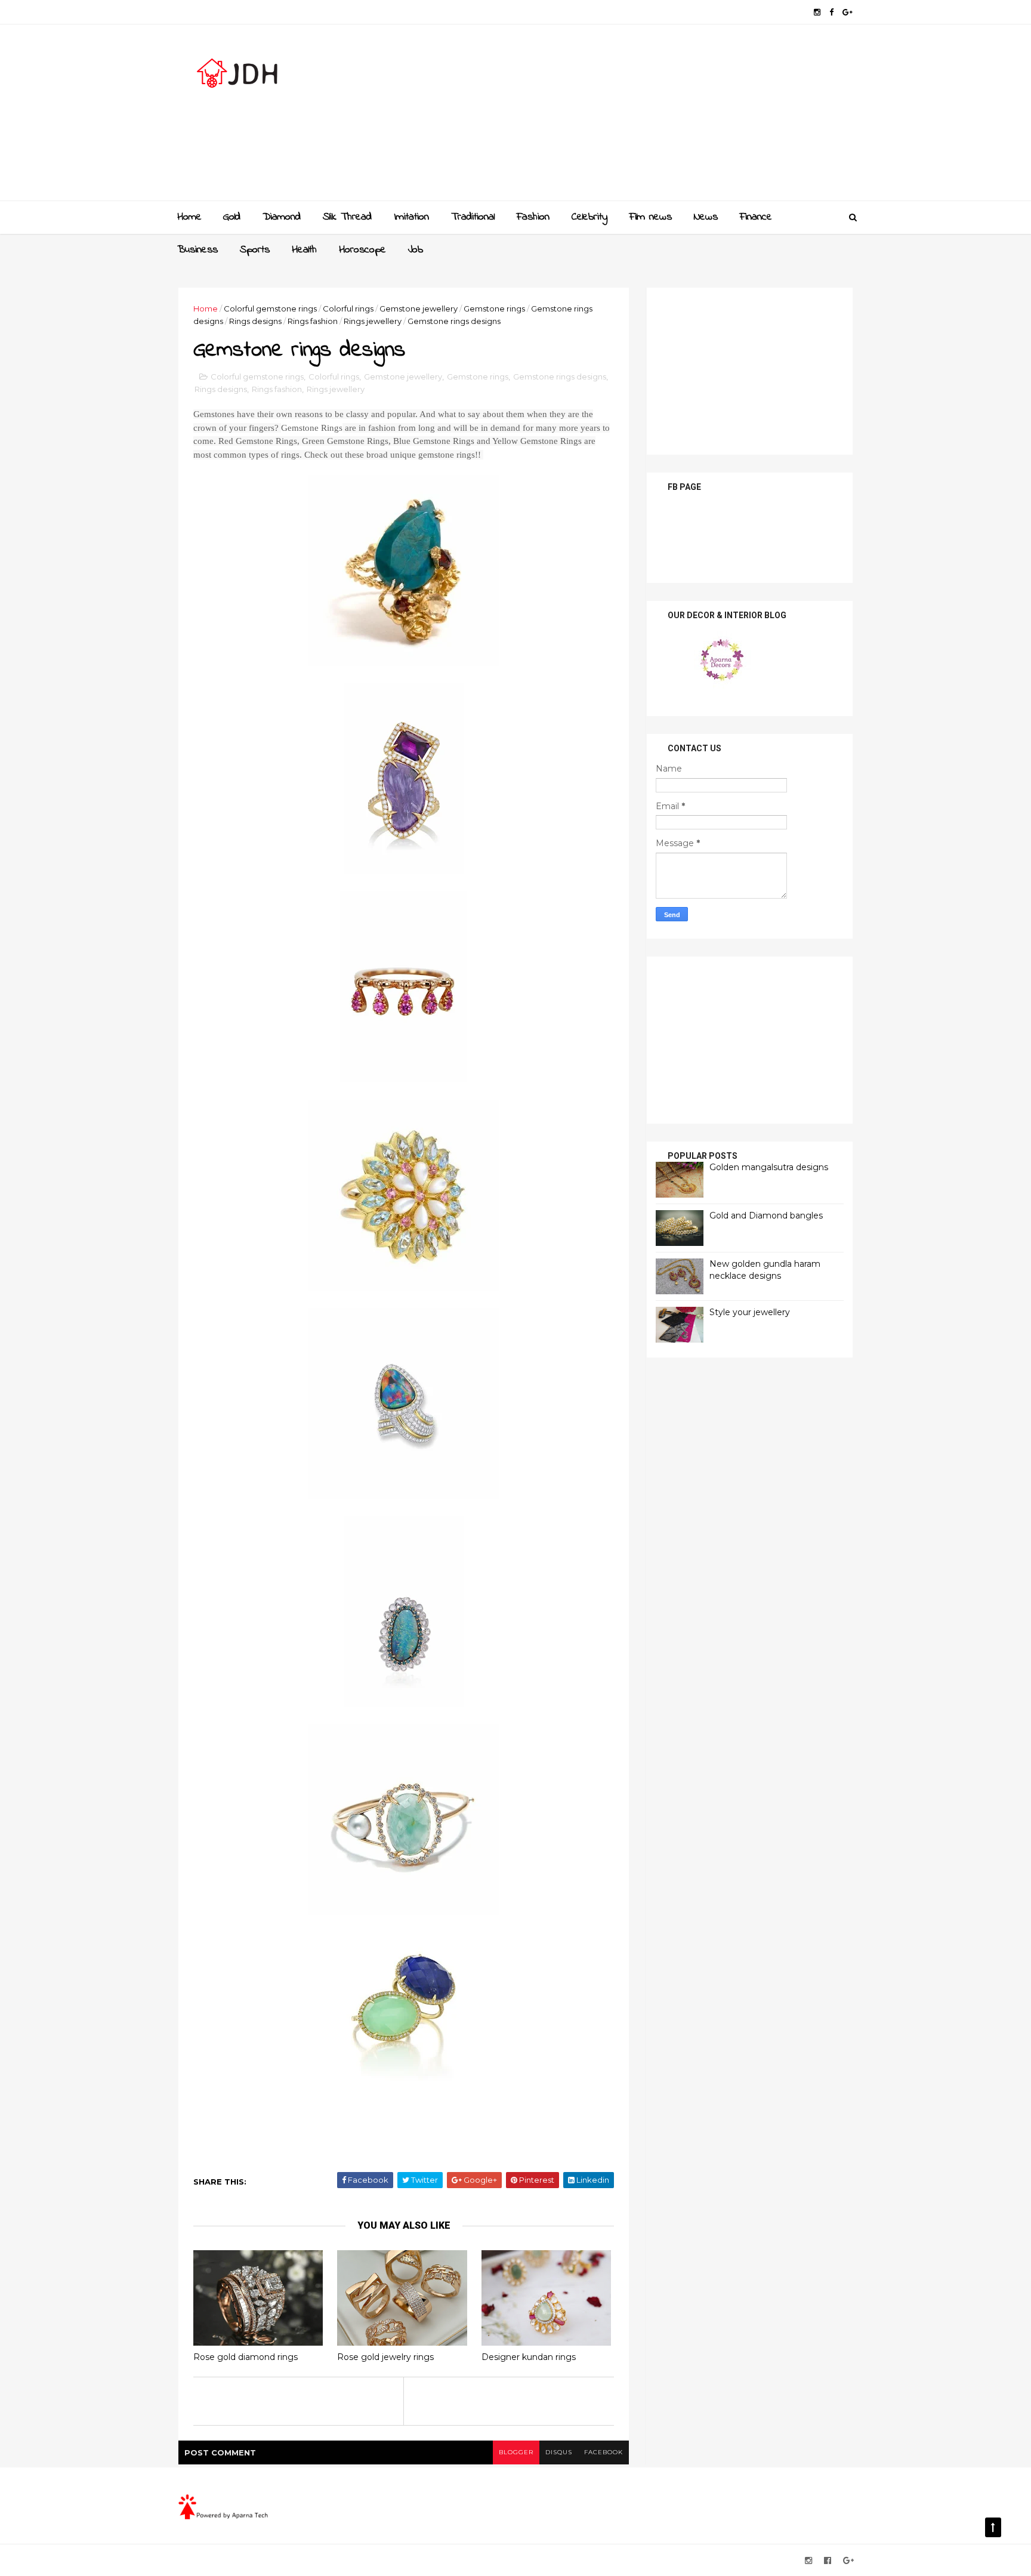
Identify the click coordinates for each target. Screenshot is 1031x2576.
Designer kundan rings (529, 2357)
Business (197, 250)
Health (304, 250)
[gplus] (848, 12)
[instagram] (817, 12)
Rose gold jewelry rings (385, 2357)
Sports (255, 250)
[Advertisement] (635, 117)
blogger (516, 2452)
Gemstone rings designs (560, 377)
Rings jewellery (373, 321)
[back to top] (993, 2527)
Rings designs (255, 321)
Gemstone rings (494, 308)
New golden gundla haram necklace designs (765, 1270)
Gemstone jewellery (419, 308)
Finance (756, 217)
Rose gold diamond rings (246, 2357)
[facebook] (831, 12)
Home (189, 217)
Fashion (533, 217)
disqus (559, 2452)
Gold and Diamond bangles (766, 1215)
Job (416, 250)
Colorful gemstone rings (270, 308)
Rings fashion (313, 321)
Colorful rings (348, 308)
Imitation (411, 217)
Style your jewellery (750, 1312)
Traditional (473, 217)
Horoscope (362, 250)
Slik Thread (347, 217)
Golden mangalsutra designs (769, 1167)
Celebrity (589, 217)
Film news (651, 217)
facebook (604, 2452)
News (706, 217)
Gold (232, 217)
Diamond (282, 217)
